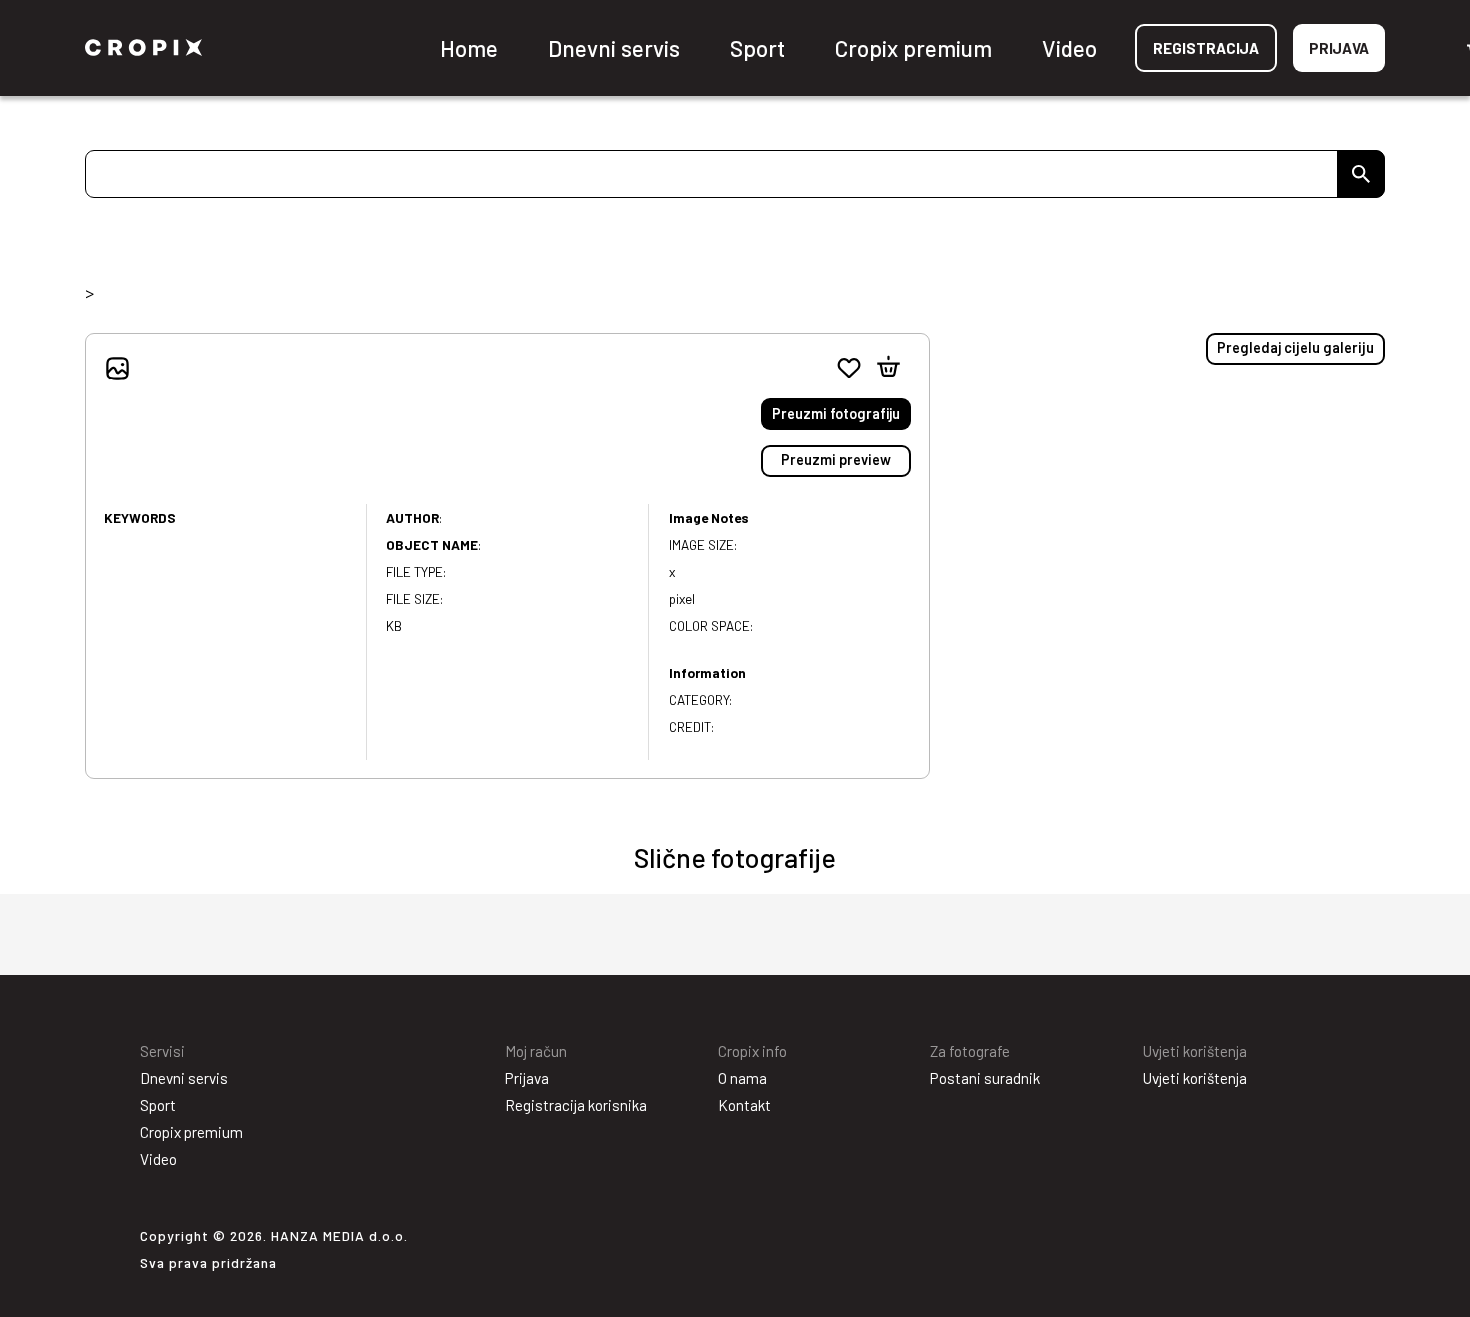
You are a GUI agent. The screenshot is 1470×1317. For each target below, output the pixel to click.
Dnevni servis (614, 48)
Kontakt (744, 1105)
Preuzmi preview (836, 459)
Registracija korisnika (576, 1105)
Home (469, 48)
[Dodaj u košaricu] (888, 368)
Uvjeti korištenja (1195, 1078)
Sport (757, 48)
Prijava (1339, 48)
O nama (742, 1078)
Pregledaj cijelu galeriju (1295, 347)
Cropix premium (913, 48)
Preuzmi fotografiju (836, 413)
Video (1069, 48)
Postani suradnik (985, 1078)
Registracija (1206, 48)
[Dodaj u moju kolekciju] (848, 368)
